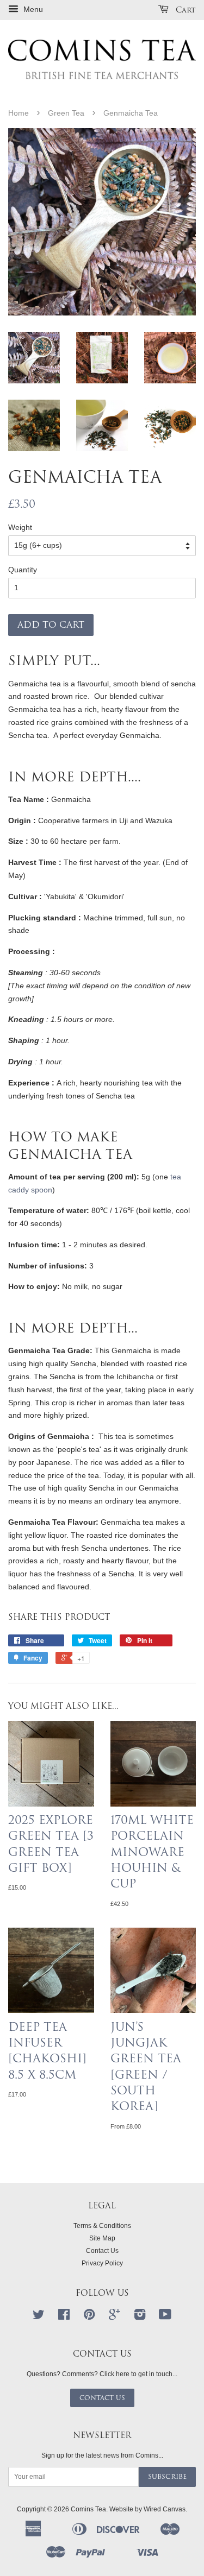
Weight (20, 527)
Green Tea (66, 113)
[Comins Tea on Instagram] (140, 2317)
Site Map (102, 2238)
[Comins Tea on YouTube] (165, 2317)
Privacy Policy (102, 2263)
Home (18, 113)
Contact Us (102, 2251)
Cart (184, 10)
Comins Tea (88, 2509)
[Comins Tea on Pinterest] (89, 2317)
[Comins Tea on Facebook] (64, 2317)
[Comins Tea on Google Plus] (115, 2317)
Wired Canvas (165, 2509)
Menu (32, 9)
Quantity (23, 570)
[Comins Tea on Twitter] (39, 2317)
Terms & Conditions (102, 2226)
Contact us (102, 2398)
